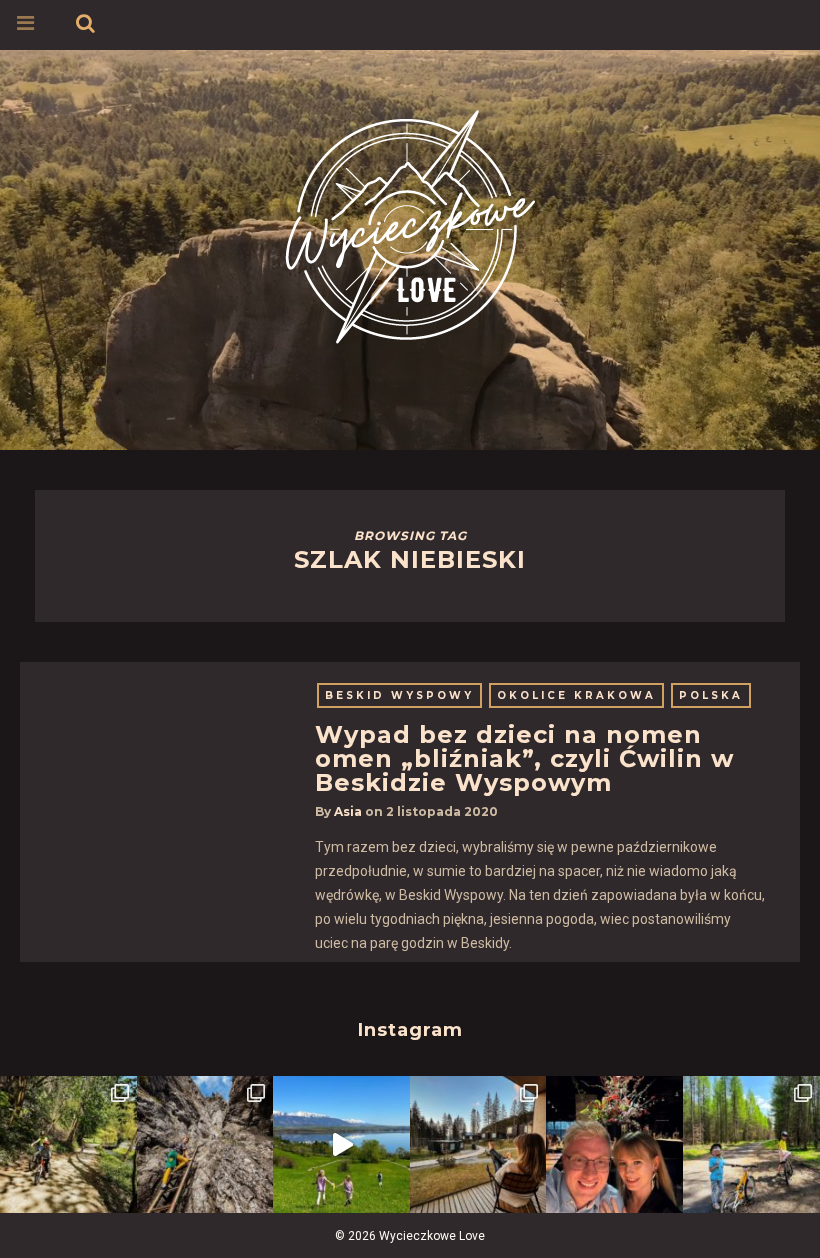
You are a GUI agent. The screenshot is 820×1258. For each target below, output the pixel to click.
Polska (711, 695)
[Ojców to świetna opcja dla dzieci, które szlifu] (68, 1144)
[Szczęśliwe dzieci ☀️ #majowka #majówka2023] (341, 1144)
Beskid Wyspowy (399, 695)
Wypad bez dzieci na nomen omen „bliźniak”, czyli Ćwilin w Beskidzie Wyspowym (524, 758)
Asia (348, 811)
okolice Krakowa (576, 695)
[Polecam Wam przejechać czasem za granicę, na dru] (205, 1144)
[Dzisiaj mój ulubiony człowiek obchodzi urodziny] (614, 1144)
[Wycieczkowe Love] (410, 223)
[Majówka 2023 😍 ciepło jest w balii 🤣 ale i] (478, 1144)
